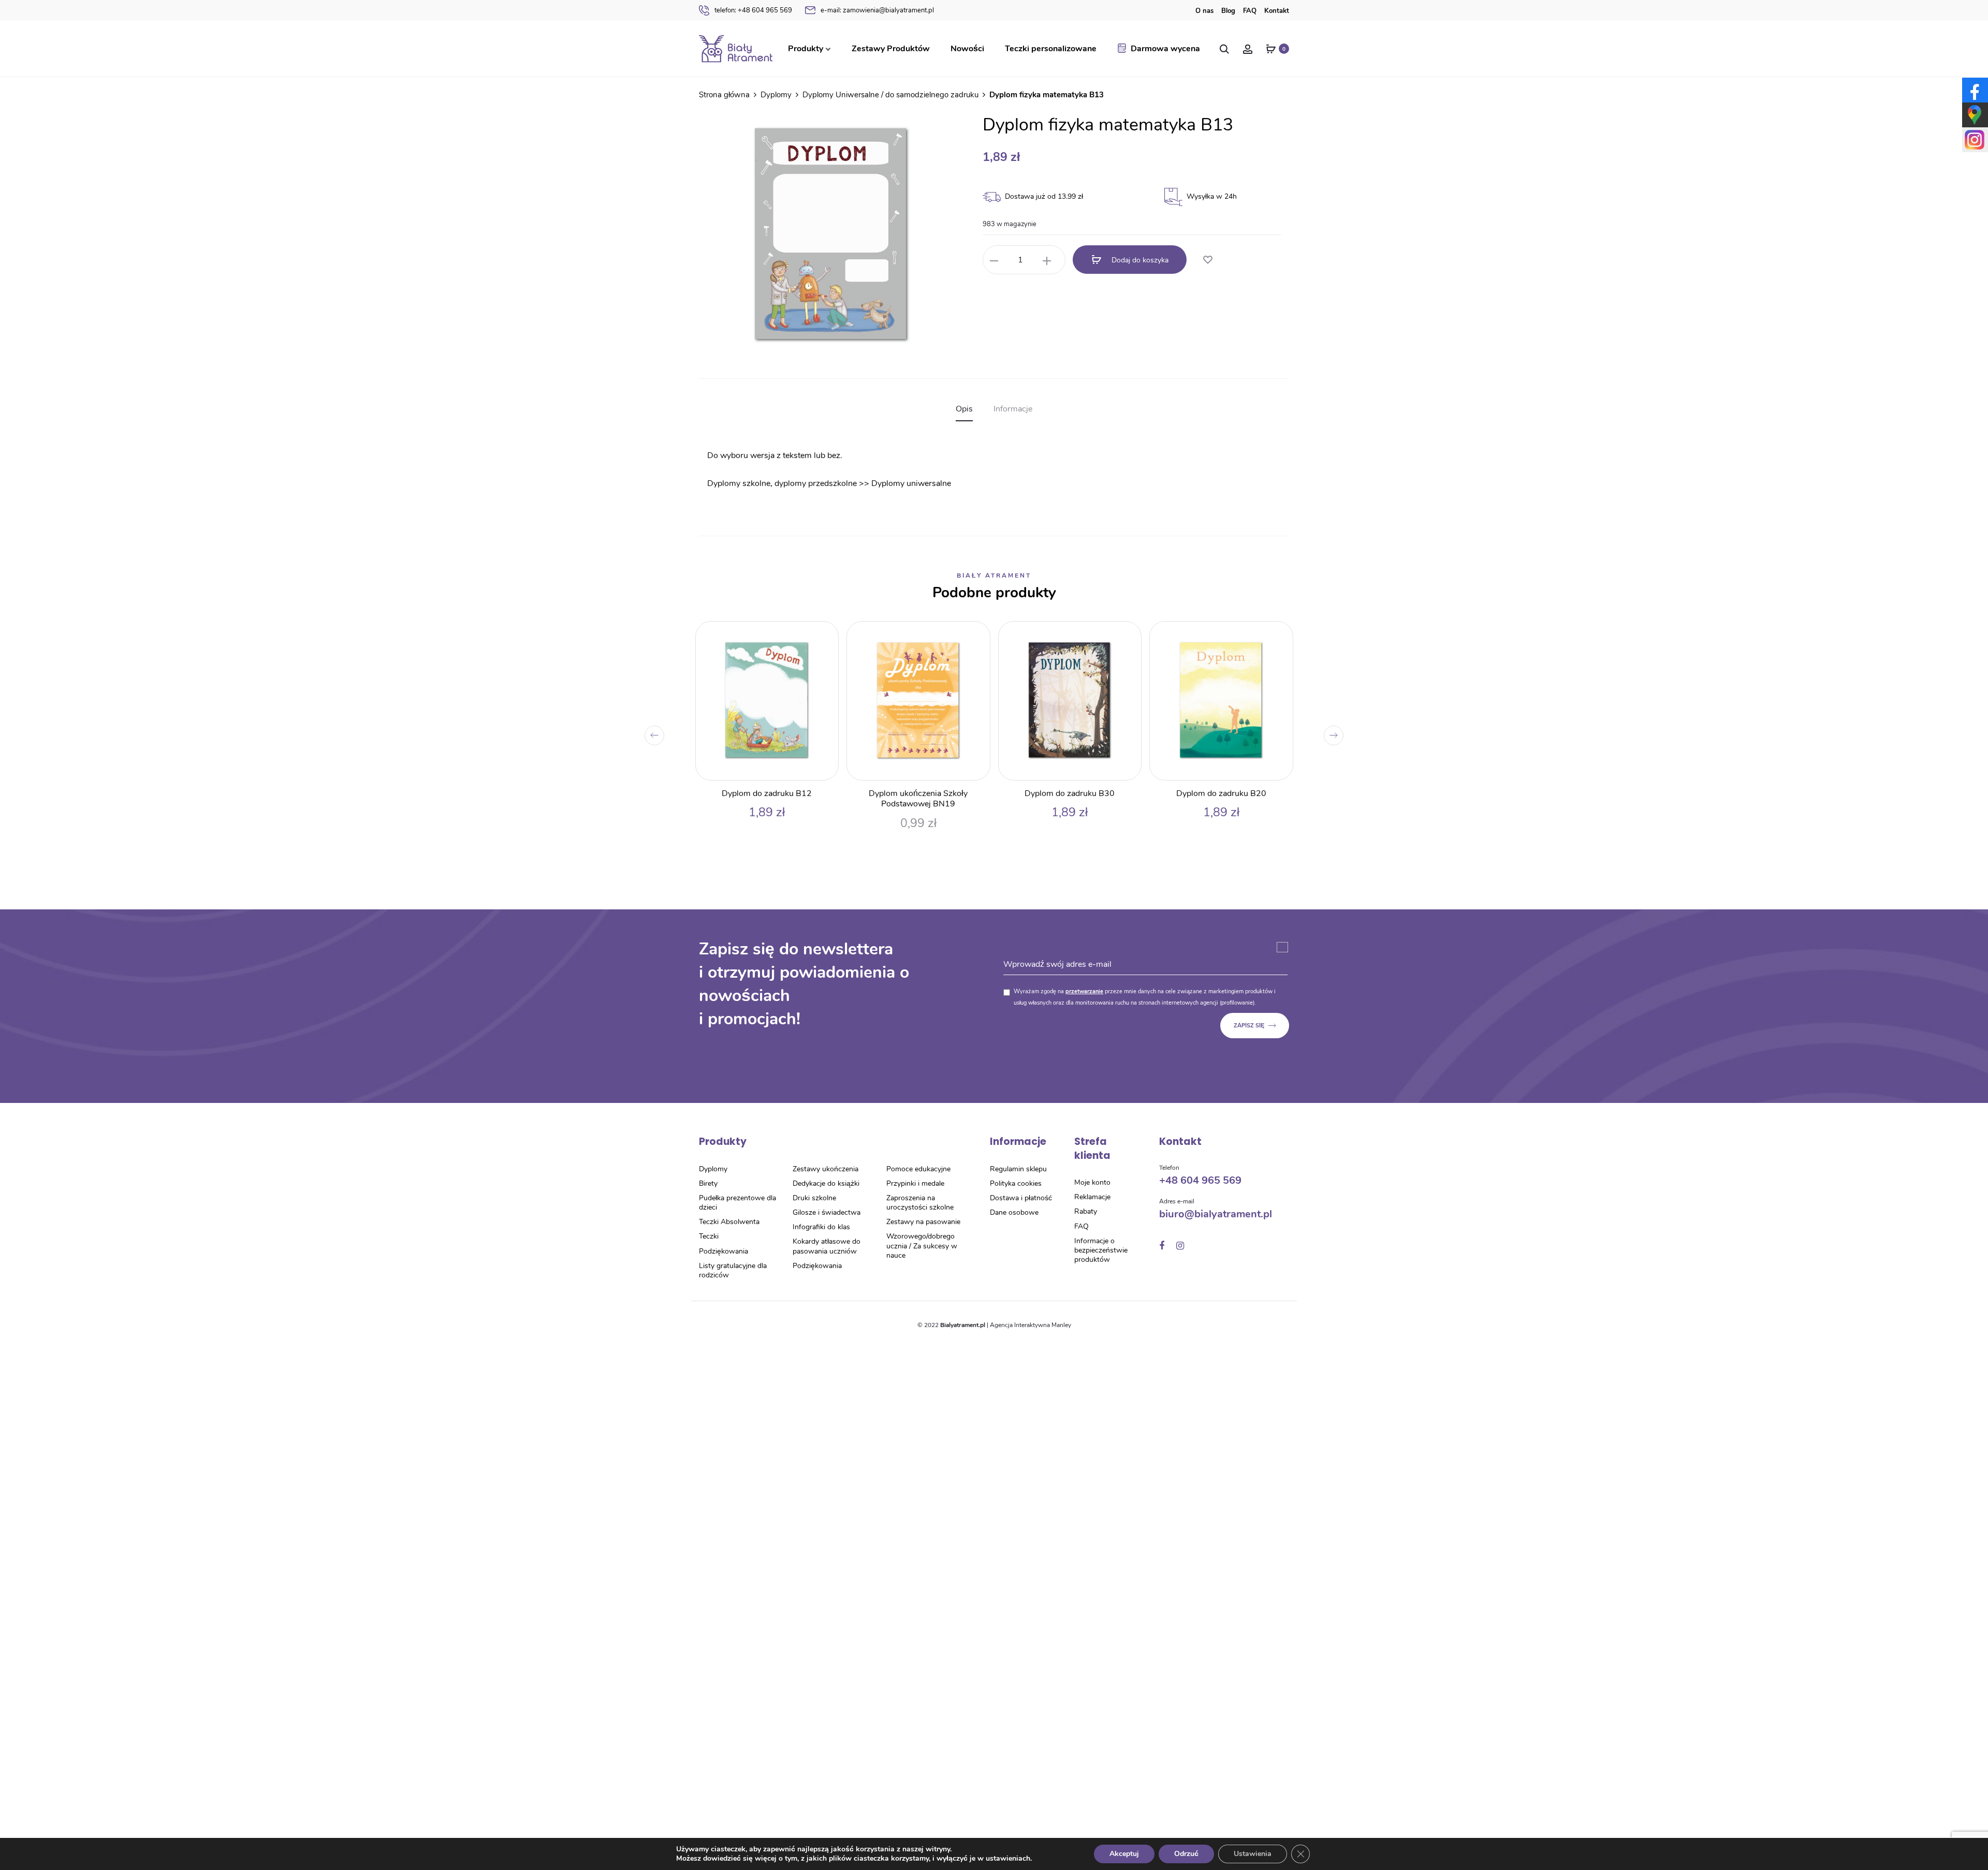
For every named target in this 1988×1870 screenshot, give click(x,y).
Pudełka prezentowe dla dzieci (737, 1203)
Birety (708, 1183)
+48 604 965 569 (753, 10)
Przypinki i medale (915, 1183)
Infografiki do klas (821, 1227)
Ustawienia (1253, 1854)
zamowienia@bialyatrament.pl (877, 10)
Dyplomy (776, 95)
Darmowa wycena (1165, 49)
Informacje (1013, 409)
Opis (964, 409)
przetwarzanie (1084, 991)
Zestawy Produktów (891, 49)
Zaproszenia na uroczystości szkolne (920, 1203)
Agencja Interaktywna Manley (1030, 1325)
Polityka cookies (1016, 1183)
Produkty (806, 49)
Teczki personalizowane (1051, 49)
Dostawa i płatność (1021, 1198)
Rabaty (1086, 1211)
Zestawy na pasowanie (923, 1222)
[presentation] (654, 735)
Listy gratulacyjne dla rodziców (733, 1270)
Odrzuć (1186, 1854)
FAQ (1250, 11)
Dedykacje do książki (826, 1183)
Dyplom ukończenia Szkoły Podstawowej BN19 (918, 799)
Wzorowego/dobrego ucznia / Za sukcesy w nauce (922, 1246)
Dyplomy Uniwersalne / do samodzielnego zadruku (890, 95)
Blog (1228, 11)
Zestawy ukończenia (825, 1169)
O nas (1204, 11)
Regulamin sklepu (1018, 1169)
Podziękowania (723, 1251)
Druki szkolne (814, 1198)
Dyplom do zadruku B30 (1070, 793)
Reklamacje (1092, 1197)
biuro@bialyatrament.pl (1216, 1214)
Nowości (967, 49)
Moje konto (1092, 1182)
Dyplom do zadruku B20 (1221, 793)
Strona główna (724, 95)
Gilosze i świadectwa (827, 1212)
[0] (1271, 49)
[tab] (964, 409)
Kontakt (1277, 11)
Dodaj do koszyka (1139, 260)
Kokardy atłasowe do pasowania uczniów (827, 1246)
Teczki (709, 1236)
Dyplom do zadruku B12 (767, 793)
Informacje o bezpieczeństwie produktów (1101, 1250)
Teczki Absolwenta (729, 1222)
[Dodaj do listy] (1207, 260)
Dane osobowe (1014, 1212)
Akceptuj (1124, 1854)
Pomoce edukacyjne (918, 1169)
